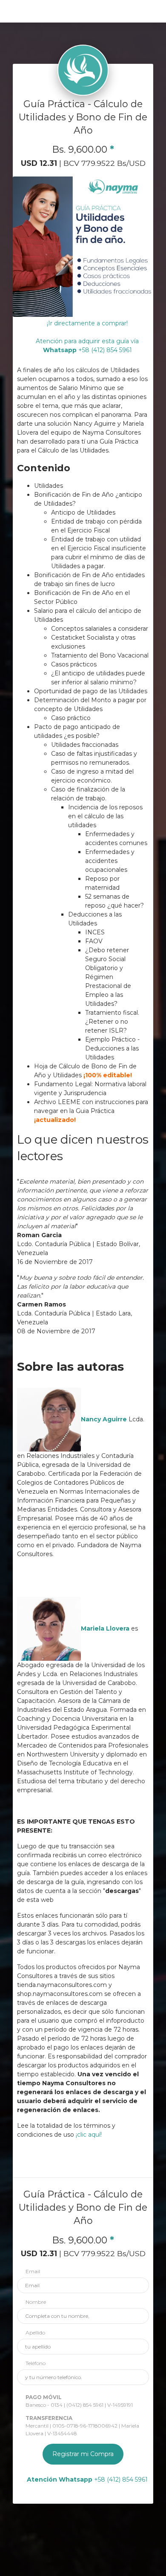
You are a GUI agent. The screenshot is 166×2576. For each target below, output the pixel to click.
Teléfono (36, 2363)
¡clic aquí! (89, 2135)
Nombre (36, 2302)
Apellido (35, 2333)
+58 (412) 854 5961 (87, 2479)
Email (33, 2271)
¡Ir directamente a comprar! (87, 323)
